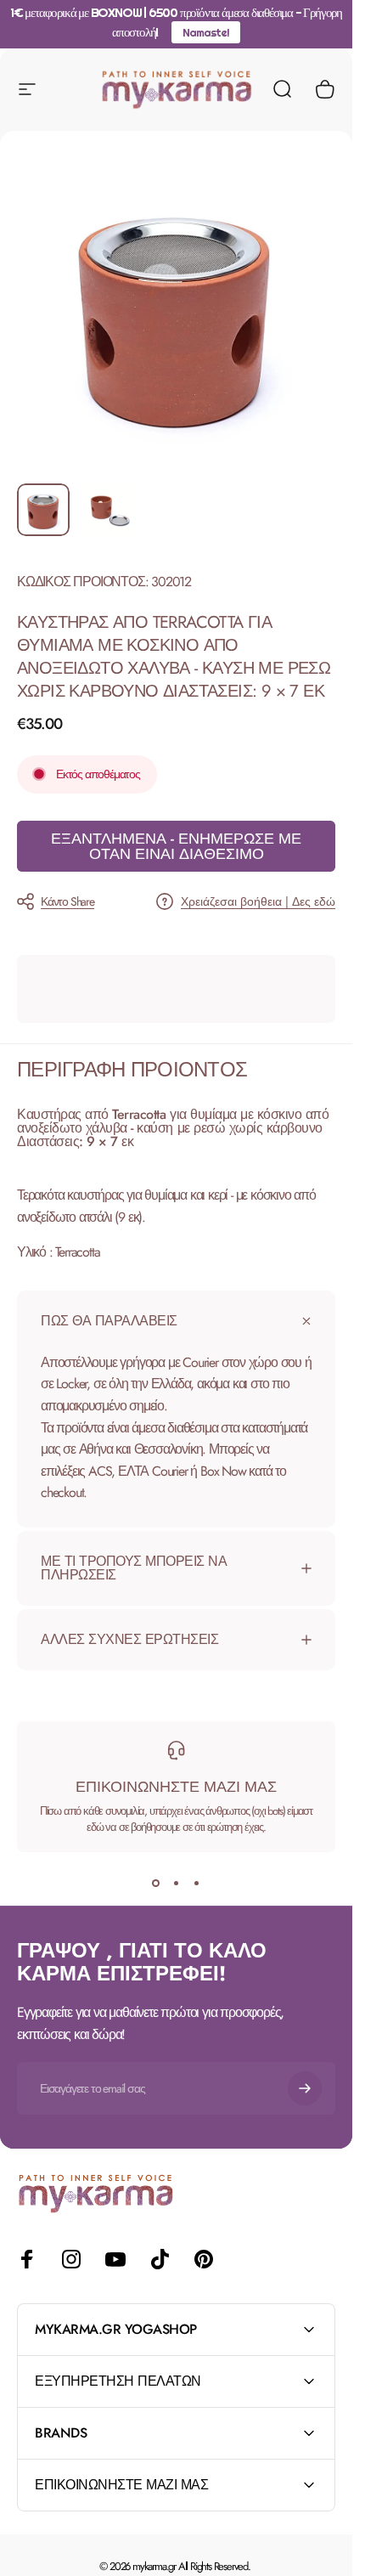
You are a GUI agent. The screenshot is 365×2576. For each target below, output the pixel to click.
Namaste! (205, 32)
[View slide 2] (177, 1883)
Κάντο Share (67, 901)
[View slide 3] (197, 1883)
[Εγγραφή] (305, 2088)
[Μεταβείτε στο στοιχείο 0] (43, 510)
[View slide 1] (156, 1883)
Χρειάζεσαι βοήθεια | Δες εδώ (258, 902)
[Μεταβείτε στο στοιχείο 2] (109, 510)
